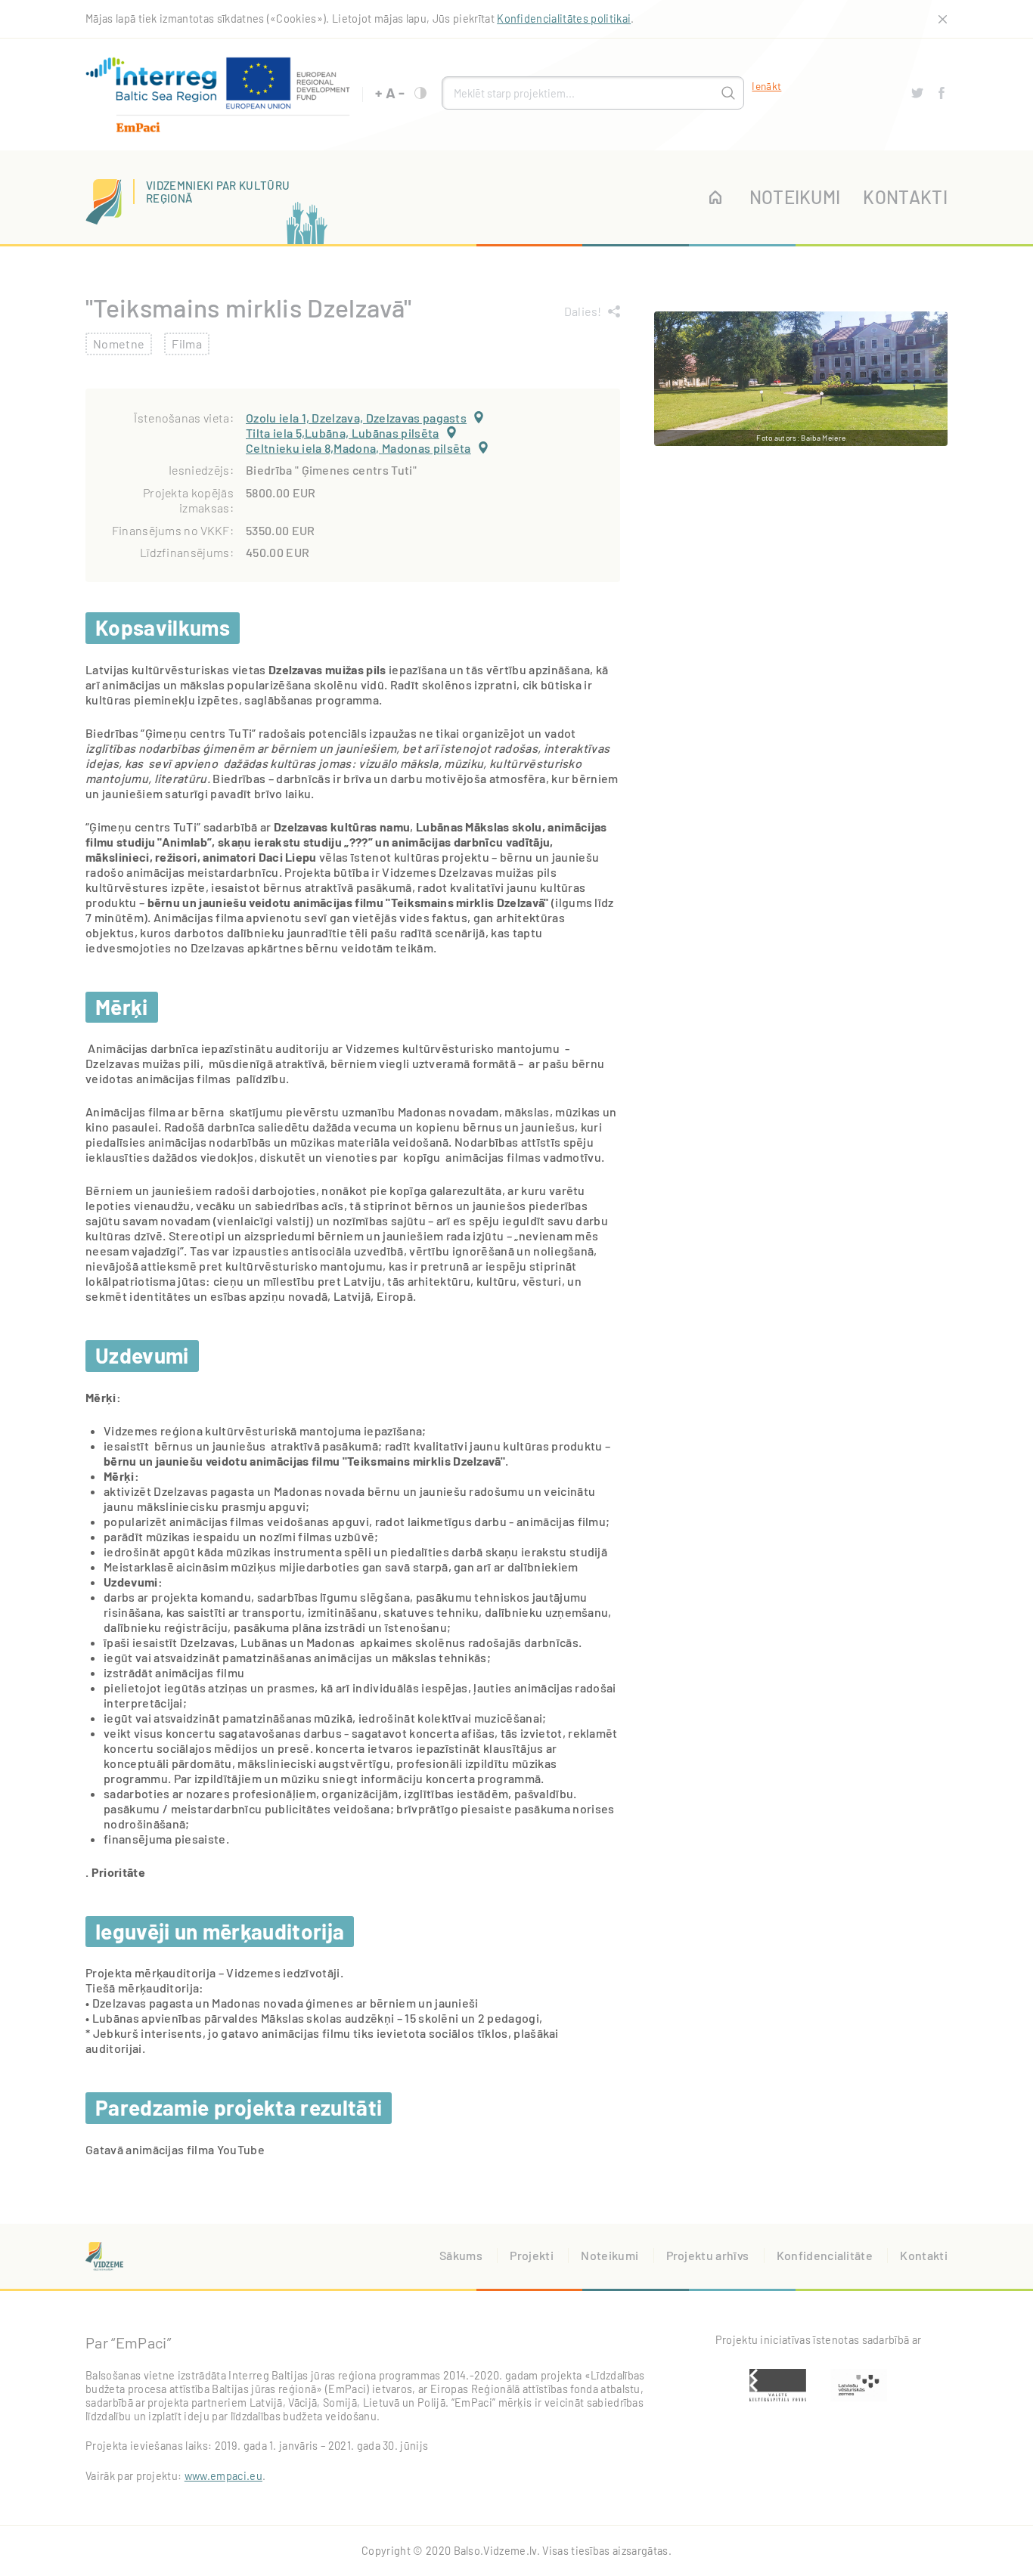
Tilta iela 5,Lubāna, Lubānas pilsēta (343, 433)
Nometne (119, 344)
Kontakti (905, 197)
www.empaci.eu (223, 2476)
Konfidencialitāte (825, 2255)
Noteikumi (795, 197)
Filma (187, 344)
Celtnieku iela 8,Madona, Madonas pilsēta (358, 448)
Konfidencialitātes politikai (564, 19)
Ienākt (766, 86)
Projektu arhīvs (708, 2255)
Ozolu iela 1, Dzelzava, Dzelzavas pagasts (356, 418)
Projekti (532, 2255)
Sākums (461, 2255)
